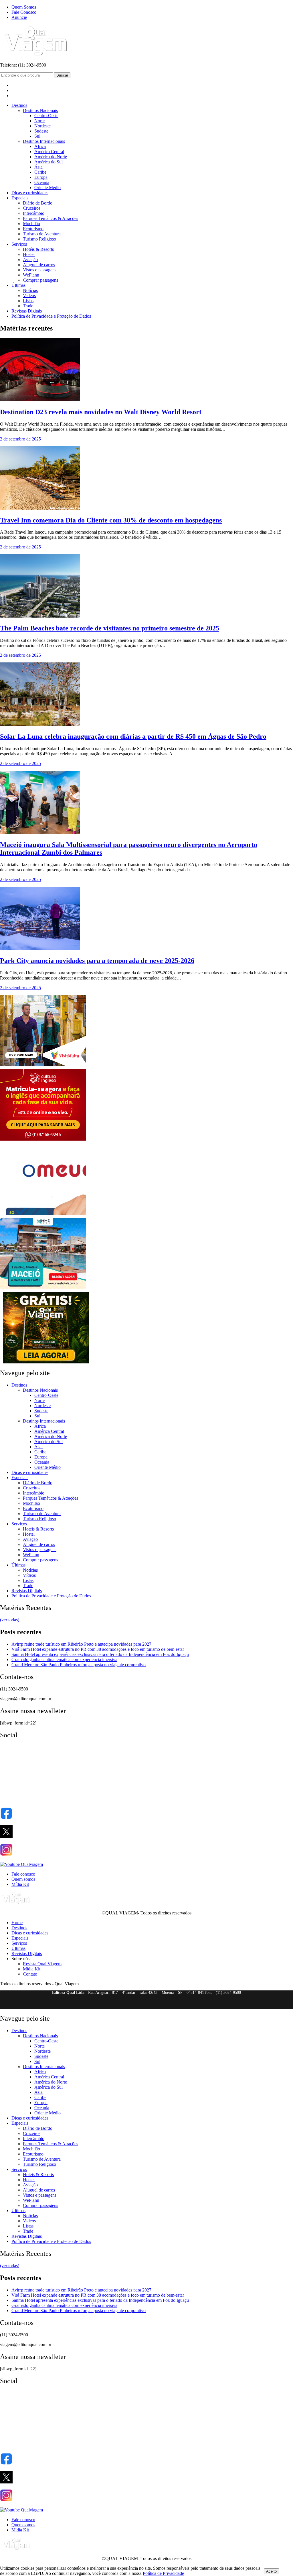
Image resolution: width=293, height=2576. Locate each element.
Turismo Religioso (39, 239)
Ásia (38, 167)
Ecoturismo (33, 229)
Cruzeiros (32, 208)
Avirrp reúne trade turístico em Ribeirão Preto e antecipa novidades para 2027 (81, 1644)
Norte (39, 121)
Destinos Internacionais (44, 141)
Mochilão (31, 224)
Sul (37, 136)
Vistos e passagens (40, 270)
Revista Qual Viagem (42, 1964)
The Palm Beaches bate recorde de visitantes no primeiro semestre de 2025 (110, 628)
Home (17, 1923)
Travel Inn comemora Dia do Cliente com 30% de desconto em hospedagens (111, 520)
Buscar (62, 75)
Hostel (29, 254)
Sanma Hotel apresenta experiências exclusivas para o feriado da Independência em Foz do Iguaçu (100, 1654)
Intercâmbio (34, 213)
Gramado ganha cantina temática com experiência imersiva (64, 1659)
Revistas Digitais (27, 311)
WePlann (31, 275)
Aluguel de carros (39, 265)
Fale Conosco (24, 12)
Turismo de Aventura (42, 234)
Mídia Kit (20, 1884)
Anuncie (19, 17)
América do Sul (48, 162)
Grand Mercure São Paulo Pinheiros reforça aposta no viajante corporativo (79, 1665)
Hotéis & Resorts (38, 249)
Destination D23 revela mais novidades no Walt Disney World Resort (101, 412)
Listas (28, 301)
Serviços (19, 244)
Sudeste (41, 131)
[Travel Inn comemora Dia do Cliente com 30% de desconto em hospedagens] (40, 508)
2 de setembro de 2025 (20, 439)
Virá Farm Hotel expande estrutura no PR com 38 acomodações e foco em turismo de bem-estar (98, 1649)
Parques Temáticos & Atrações (51, 218)
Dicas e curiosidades (30, 193)
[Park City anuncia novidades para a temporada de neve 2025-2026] (40, 949)
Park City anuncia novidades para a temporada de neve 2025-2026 (97, 961)
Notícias (30, 290)
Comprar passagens (40, 280)
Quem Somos (24, 7)
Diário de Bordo (38, 203)
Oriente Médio (47, 188)
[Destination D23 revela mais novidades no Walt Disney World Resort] (40, 400)
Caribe (40, 172)
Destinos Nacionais (40, 110)
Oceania (42, 182)
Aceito (271, 2571)
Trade (28, 306)
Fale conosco (23, 1874)
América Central (49, 152)
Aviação (30, 260)
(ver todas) (10, 1620)
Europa (41, 177)
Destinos (19, 105)
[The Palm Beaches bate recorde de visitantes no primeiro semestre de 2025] (40, 616)
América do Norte (51, 157)
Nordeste (42, 126)
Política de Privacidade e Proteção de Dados (51, 316)
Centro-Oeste (46, 116)
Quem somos (23, 1879)
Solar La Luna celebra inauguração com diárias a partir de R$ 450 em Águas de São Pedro (133, 736)
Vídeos (29, 296)
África (40, 146)
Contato (30, 1974)
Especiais (20, 198)
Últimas (18, 285)
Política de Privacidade (163, 2573)
